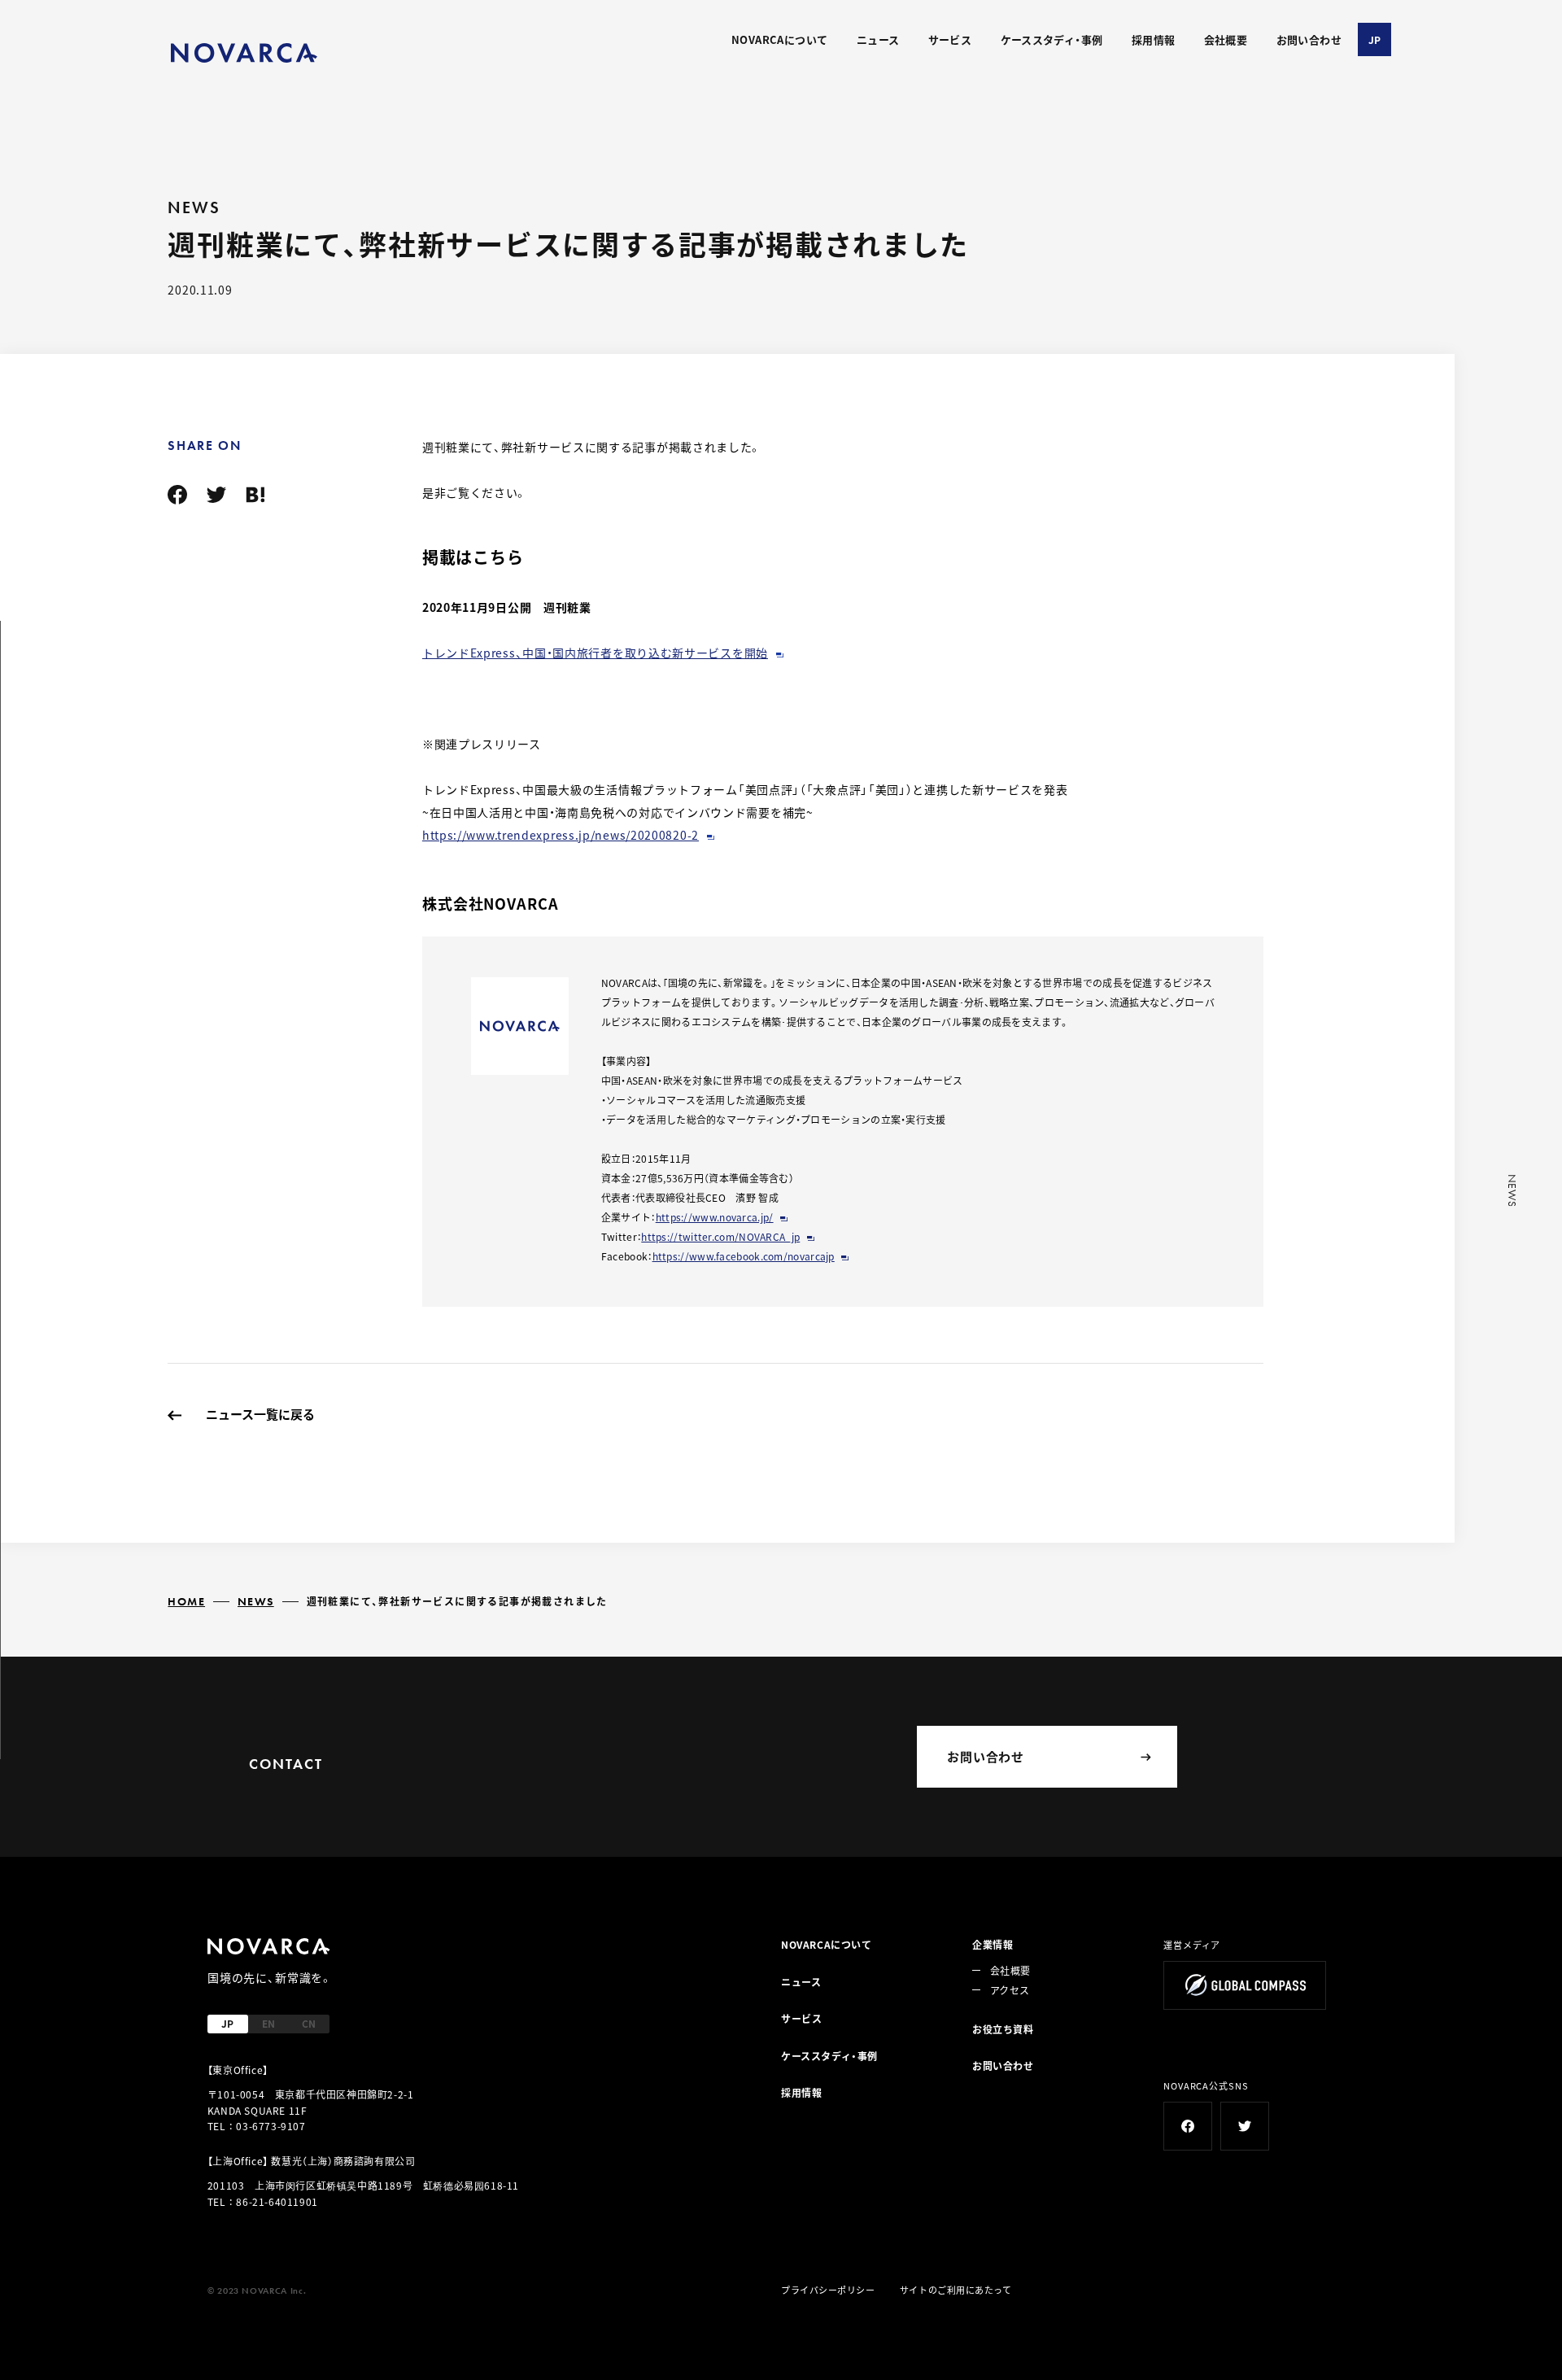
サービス (950, 39)
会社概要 (1226, 39)
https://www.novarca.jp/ (715, 1217)
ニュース (878, 39)
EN (268, 2023)
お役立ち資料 (1003, 2029)
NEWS (256, 1601)
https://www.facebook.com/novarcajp (744, 1256)
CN (309, 2023)
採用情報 (1154, 39)
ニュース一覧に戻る (260, 1414)
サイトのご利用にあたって (956, 2290)
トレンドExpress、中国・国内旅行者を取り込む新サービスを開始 (595, 653)
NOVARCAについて (779, 39)
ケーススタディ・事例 (1052, 39)
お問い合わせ (1309, 39)
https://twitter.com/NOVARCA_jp (720, 1236)
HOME (186, 1601)
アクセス (1010, 1990)
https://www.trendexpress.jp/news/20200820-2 (561, 835)
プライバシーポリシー (828, 2290)
